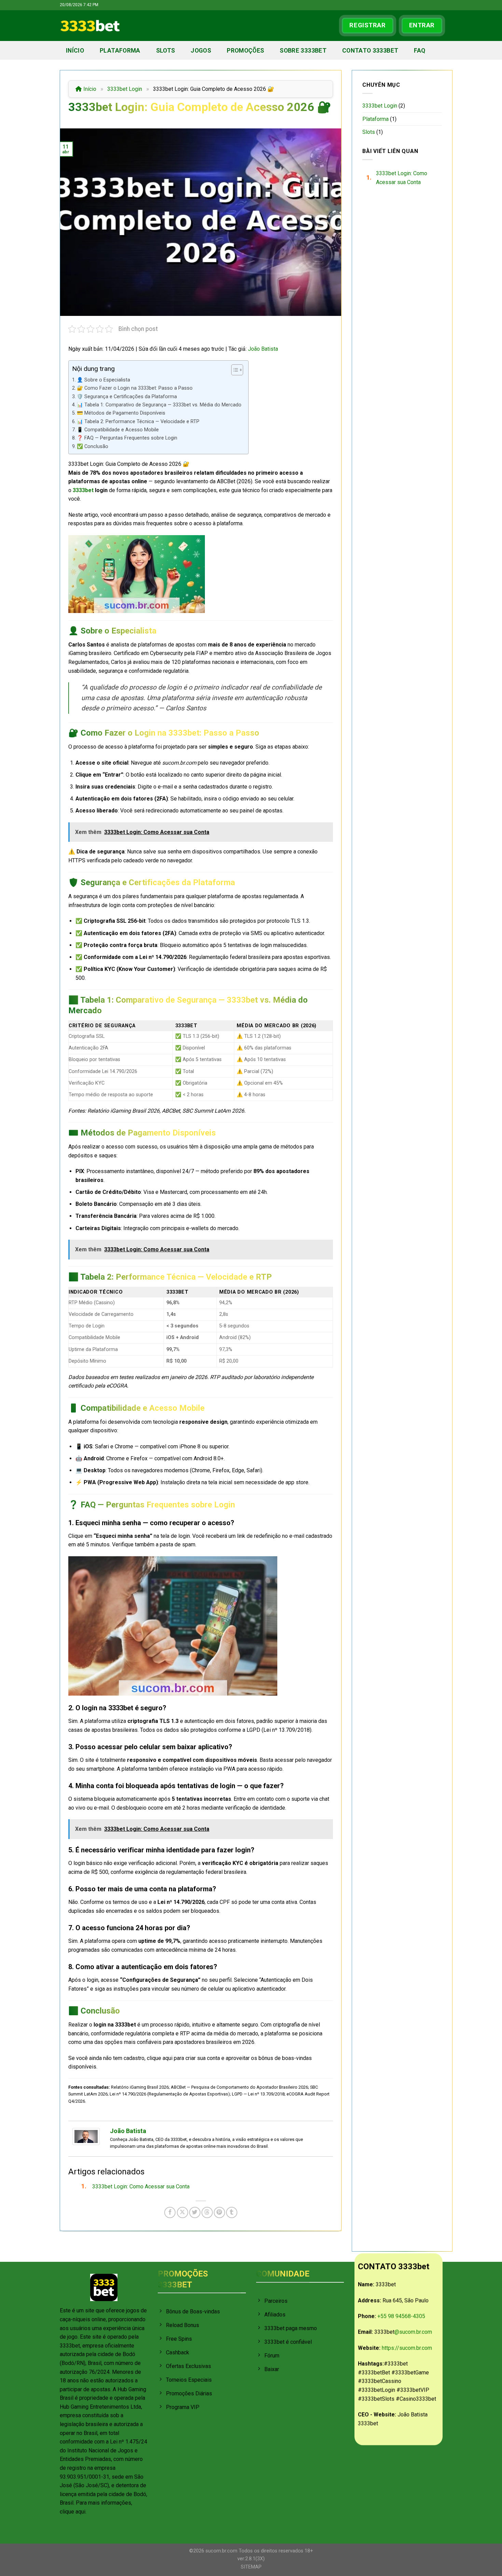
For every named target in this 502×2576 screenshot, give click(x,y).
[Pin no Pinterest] (219, 2212)
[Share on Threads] (207, 2212)
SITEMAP (251, 2567)
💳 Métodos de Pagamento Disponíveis (121, 413)
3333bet (83, 490)
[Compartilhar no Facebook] (170, 2212)
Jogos (201, 51)
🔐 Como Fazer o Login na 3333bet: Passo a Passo (135, 388)
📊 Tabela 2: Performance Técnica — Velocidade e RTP (138, 422)
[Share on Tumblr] (232, 2212)
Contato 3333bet (370, 51)
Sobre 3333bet (303, 51)
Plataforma (120, 51)
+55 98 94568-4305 (401, 2316)
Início (75, 51)
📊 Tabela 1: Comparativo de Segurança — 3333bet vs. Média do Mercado (159, 405)
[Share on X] (183, 2212)
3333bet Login (125, 89)
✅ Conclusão (93, 447)
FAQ (420, 51)
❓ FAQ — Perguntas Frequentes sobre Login (127, 438)
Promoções (245, 51)
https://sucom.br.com (407, 2348)
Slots (166, 51)
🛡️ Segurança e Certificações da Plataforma (127, 397)
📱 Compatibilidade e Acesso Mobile (118, 430)
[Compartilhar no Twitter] (195, 2212)
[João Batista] (86, 2136)
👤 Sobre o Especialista (103, 380)
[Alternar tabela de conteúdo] (234, 370)
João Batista (263, 349)
